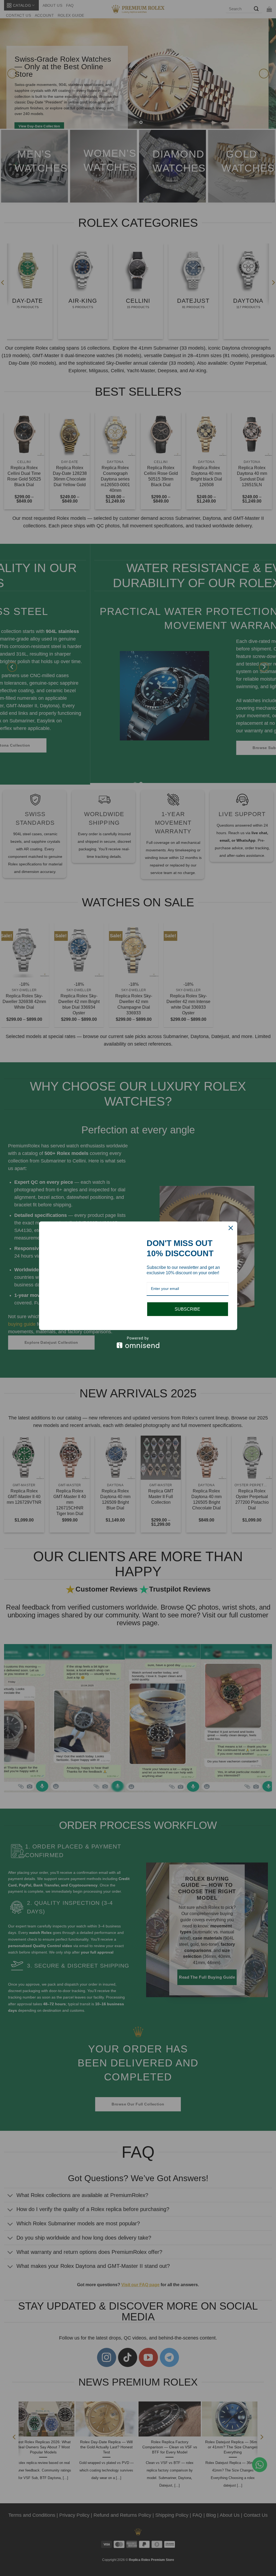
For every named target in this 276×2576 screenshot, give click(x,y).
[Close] (231, 1222)
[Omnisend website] (138, 1348)
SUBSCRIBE (187, 1303)
